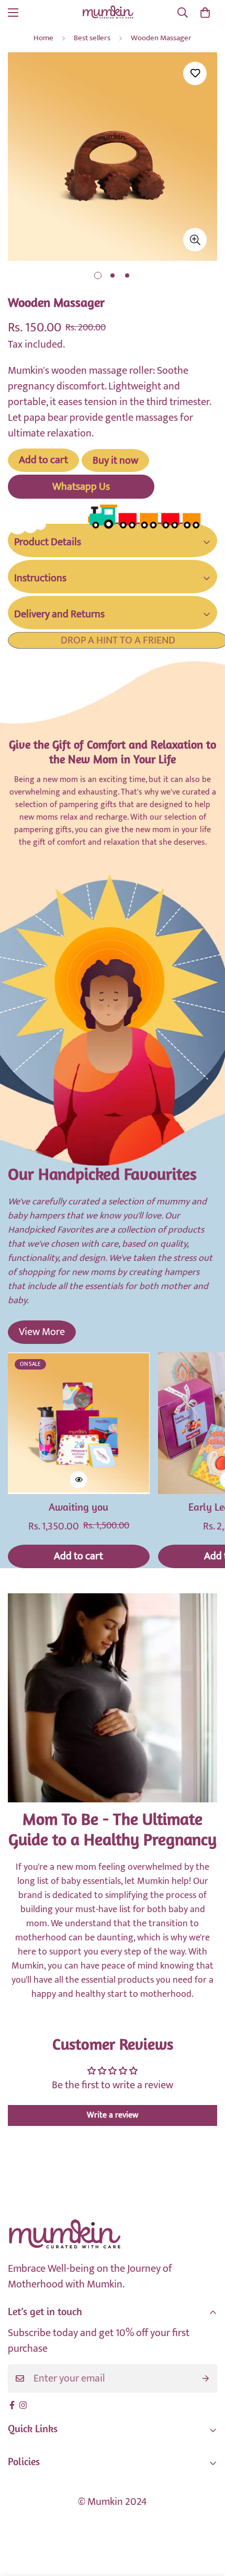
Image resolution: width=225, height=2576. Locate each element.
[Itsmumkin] (108, 12)
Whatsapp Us (81, 487)
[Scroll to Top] (206, 2521)
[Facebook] (12, 2405)
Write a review (113, 2115)
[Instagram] (23, 2405)
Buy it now (115, 461)
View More (42, 1332)
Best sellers (92, 38)
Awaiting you (78, 1508)
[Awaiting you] (79, 1423)
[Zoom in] (195, 240)
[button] (205, 13)
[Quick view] (78, 1480)
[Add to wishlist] (195, 73)
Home (43, 38)
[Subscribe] (206, 2378)
